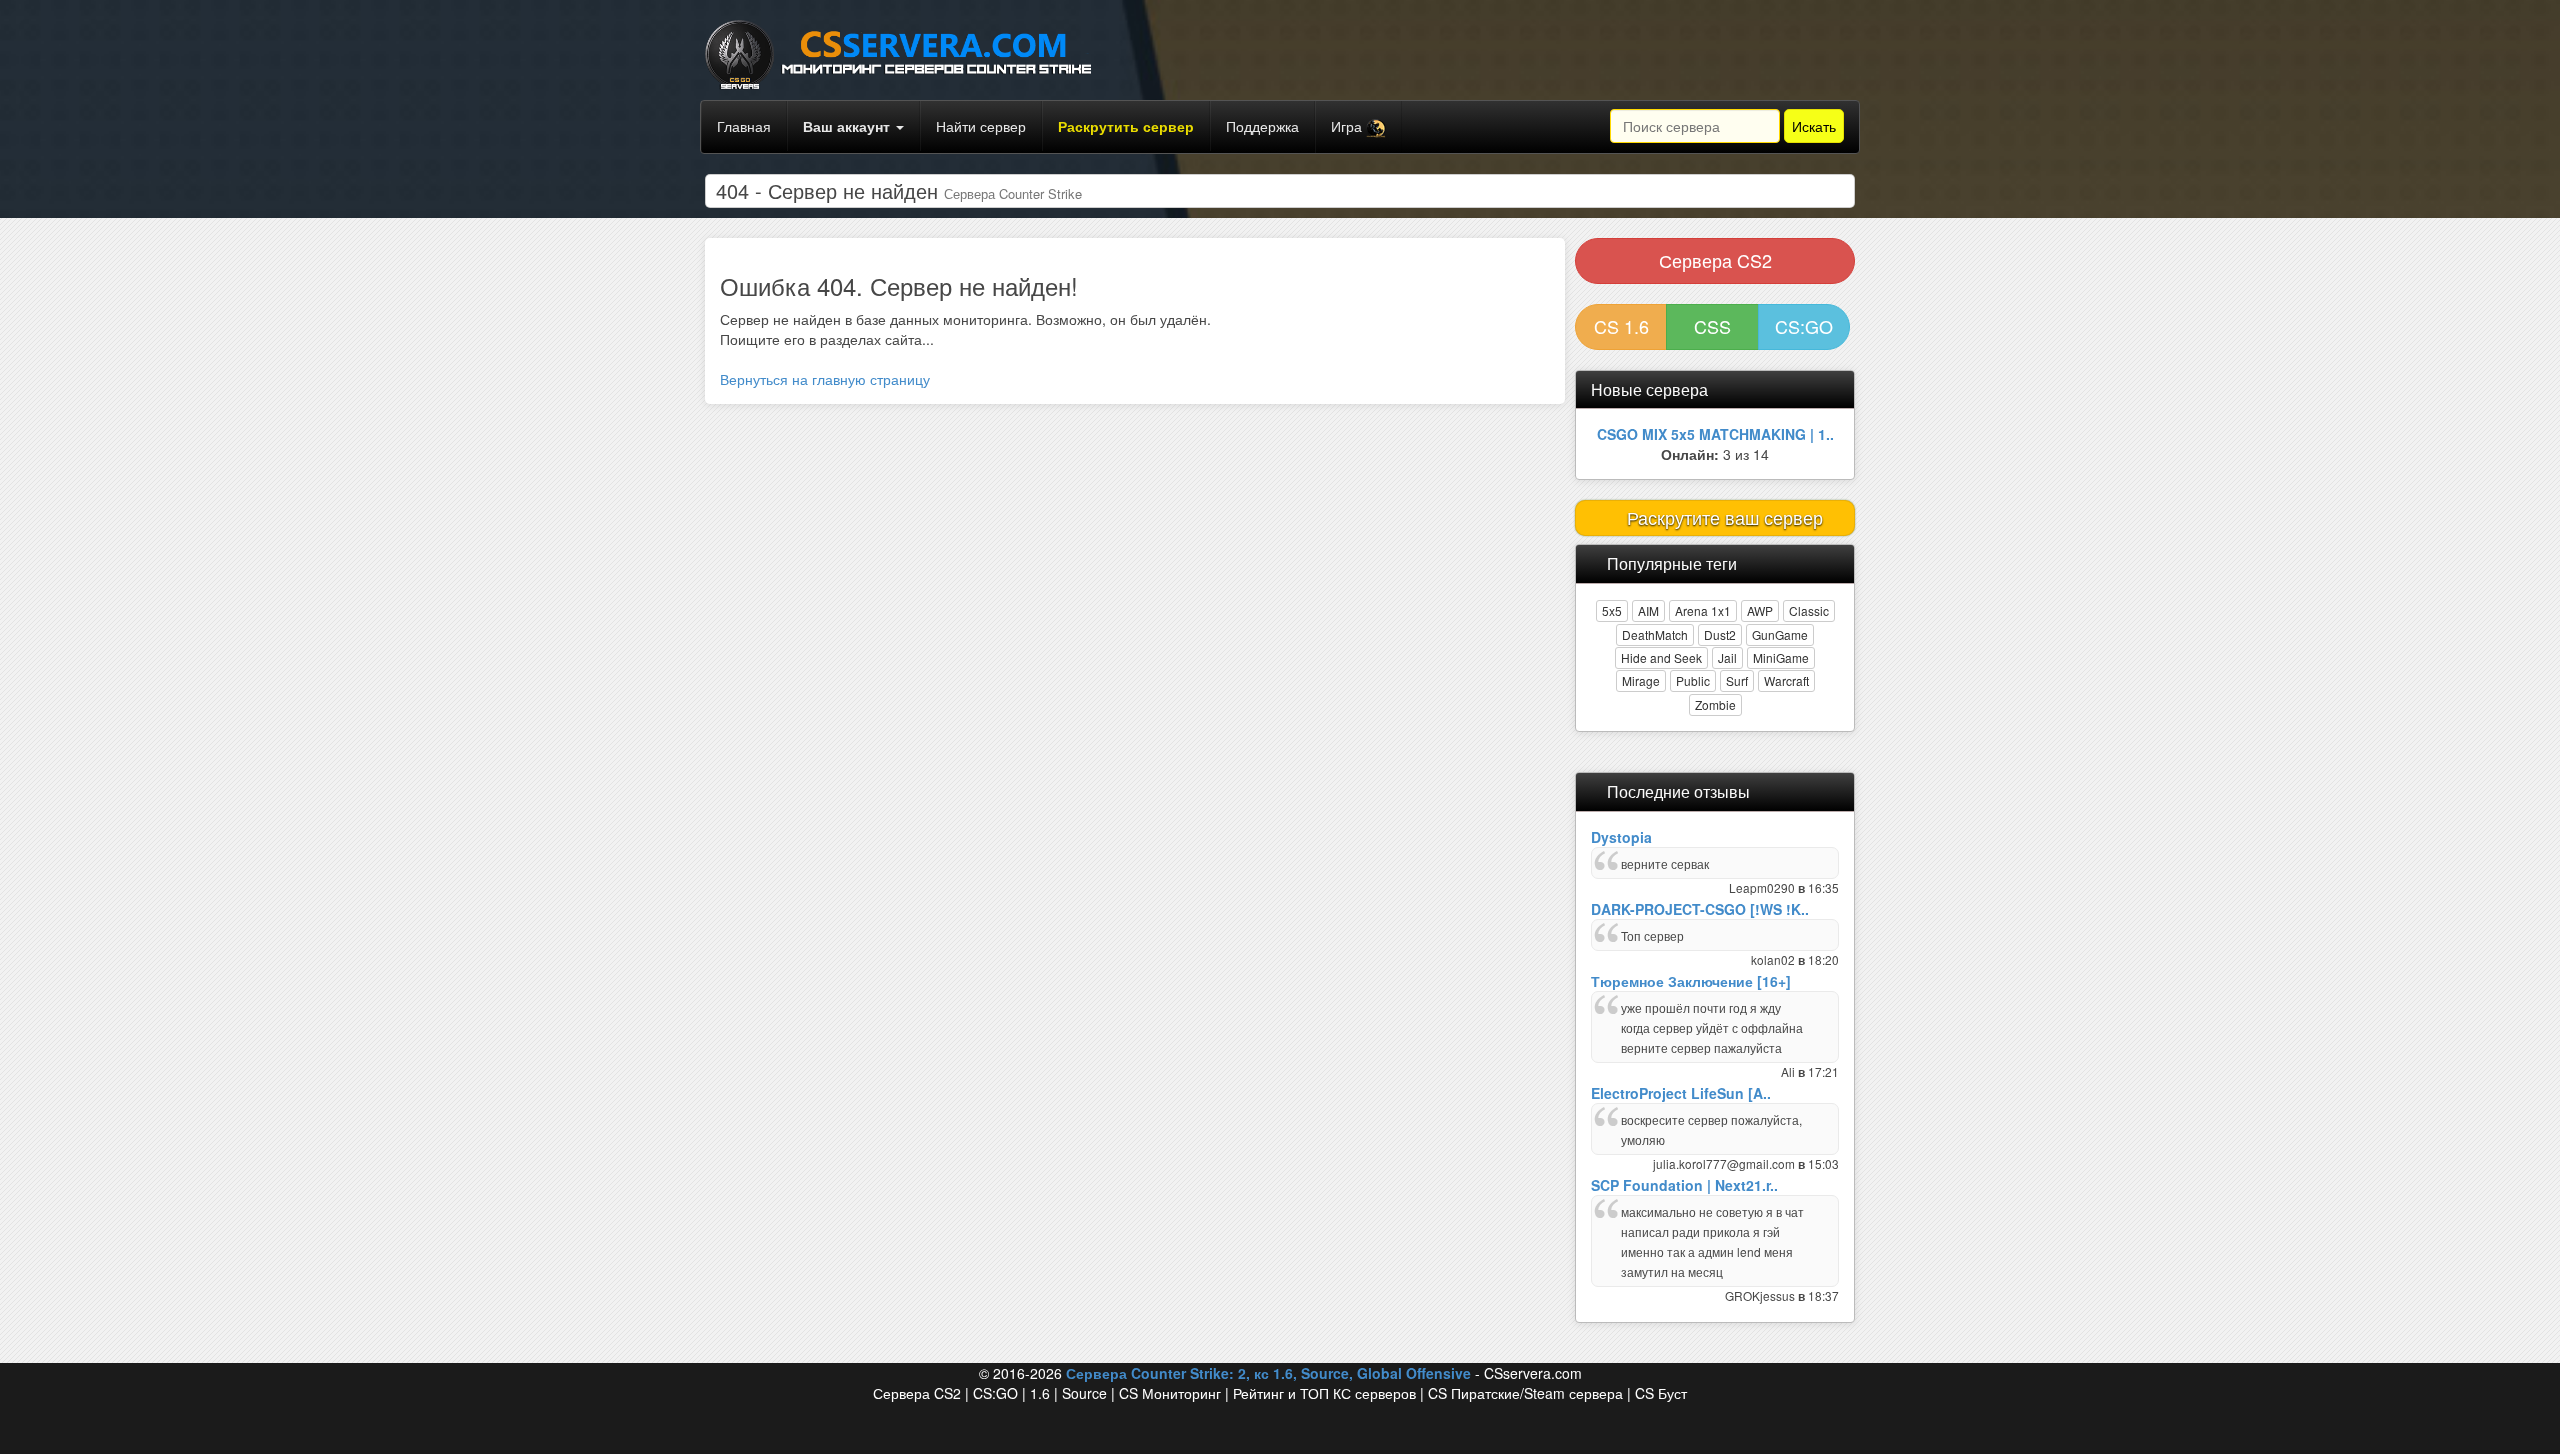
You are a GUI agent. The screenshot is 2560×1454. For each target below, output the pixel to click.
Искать (1814, 126)
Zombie (1715, 704)
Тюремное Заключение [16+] (1691, 981)
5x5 (1612, 610)
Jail (1727, 657)
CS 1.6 (1621, 326)
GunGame (1780, 634)
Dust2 (1720, 634)
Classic (1809, 610)
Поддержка (1262, 126)
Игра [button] (1348, 126)
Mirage (1641, 680)
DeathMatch (1655, 634)
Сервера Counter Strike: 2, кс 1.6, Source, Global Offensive (1268, 1373)
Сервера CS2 (1715, 260)
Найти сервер (981, 126)
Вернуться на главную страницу (825, 379)
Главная (744, 126)
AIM (1648, 610)
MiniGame (1781, 657)
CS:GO (1804, 326)
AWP (1760, 610)
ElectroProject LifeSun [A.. (1681, 1093)
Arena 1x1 (1703, 610)
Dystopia (1621, 837)
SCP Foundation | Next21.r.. (1684, 1185)
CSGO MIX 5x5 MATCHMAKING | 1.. (1715, 434)
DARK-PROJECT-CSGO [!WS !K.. (1700, 909)
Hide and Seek (1661, 657)
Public (1693, 680)
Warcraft (1786, 680)
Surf (1737, 680)
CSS (1712, 326)
